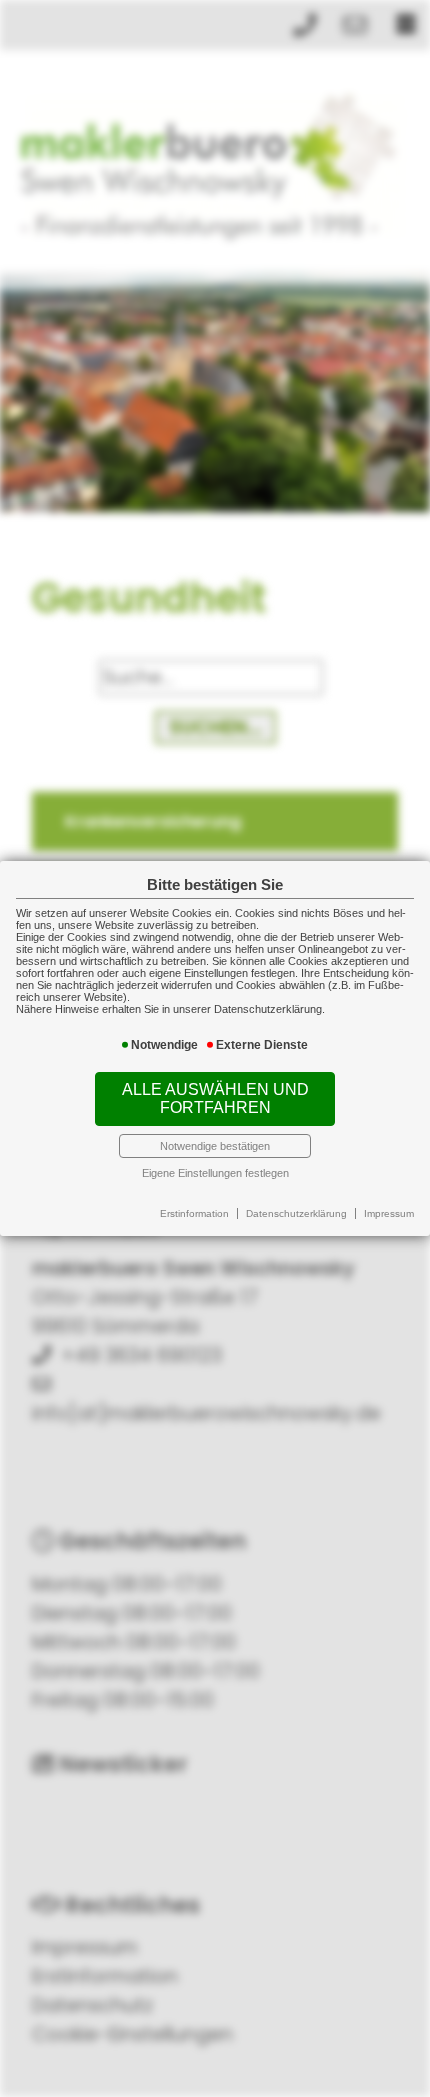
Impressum (389, 1213)
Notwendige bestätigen (215, 1146)
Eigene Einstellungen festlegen (215, 1173)
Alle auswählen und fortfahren (215, 1098)
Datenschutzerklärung (296, 1213)
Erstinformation (194, 1213)
